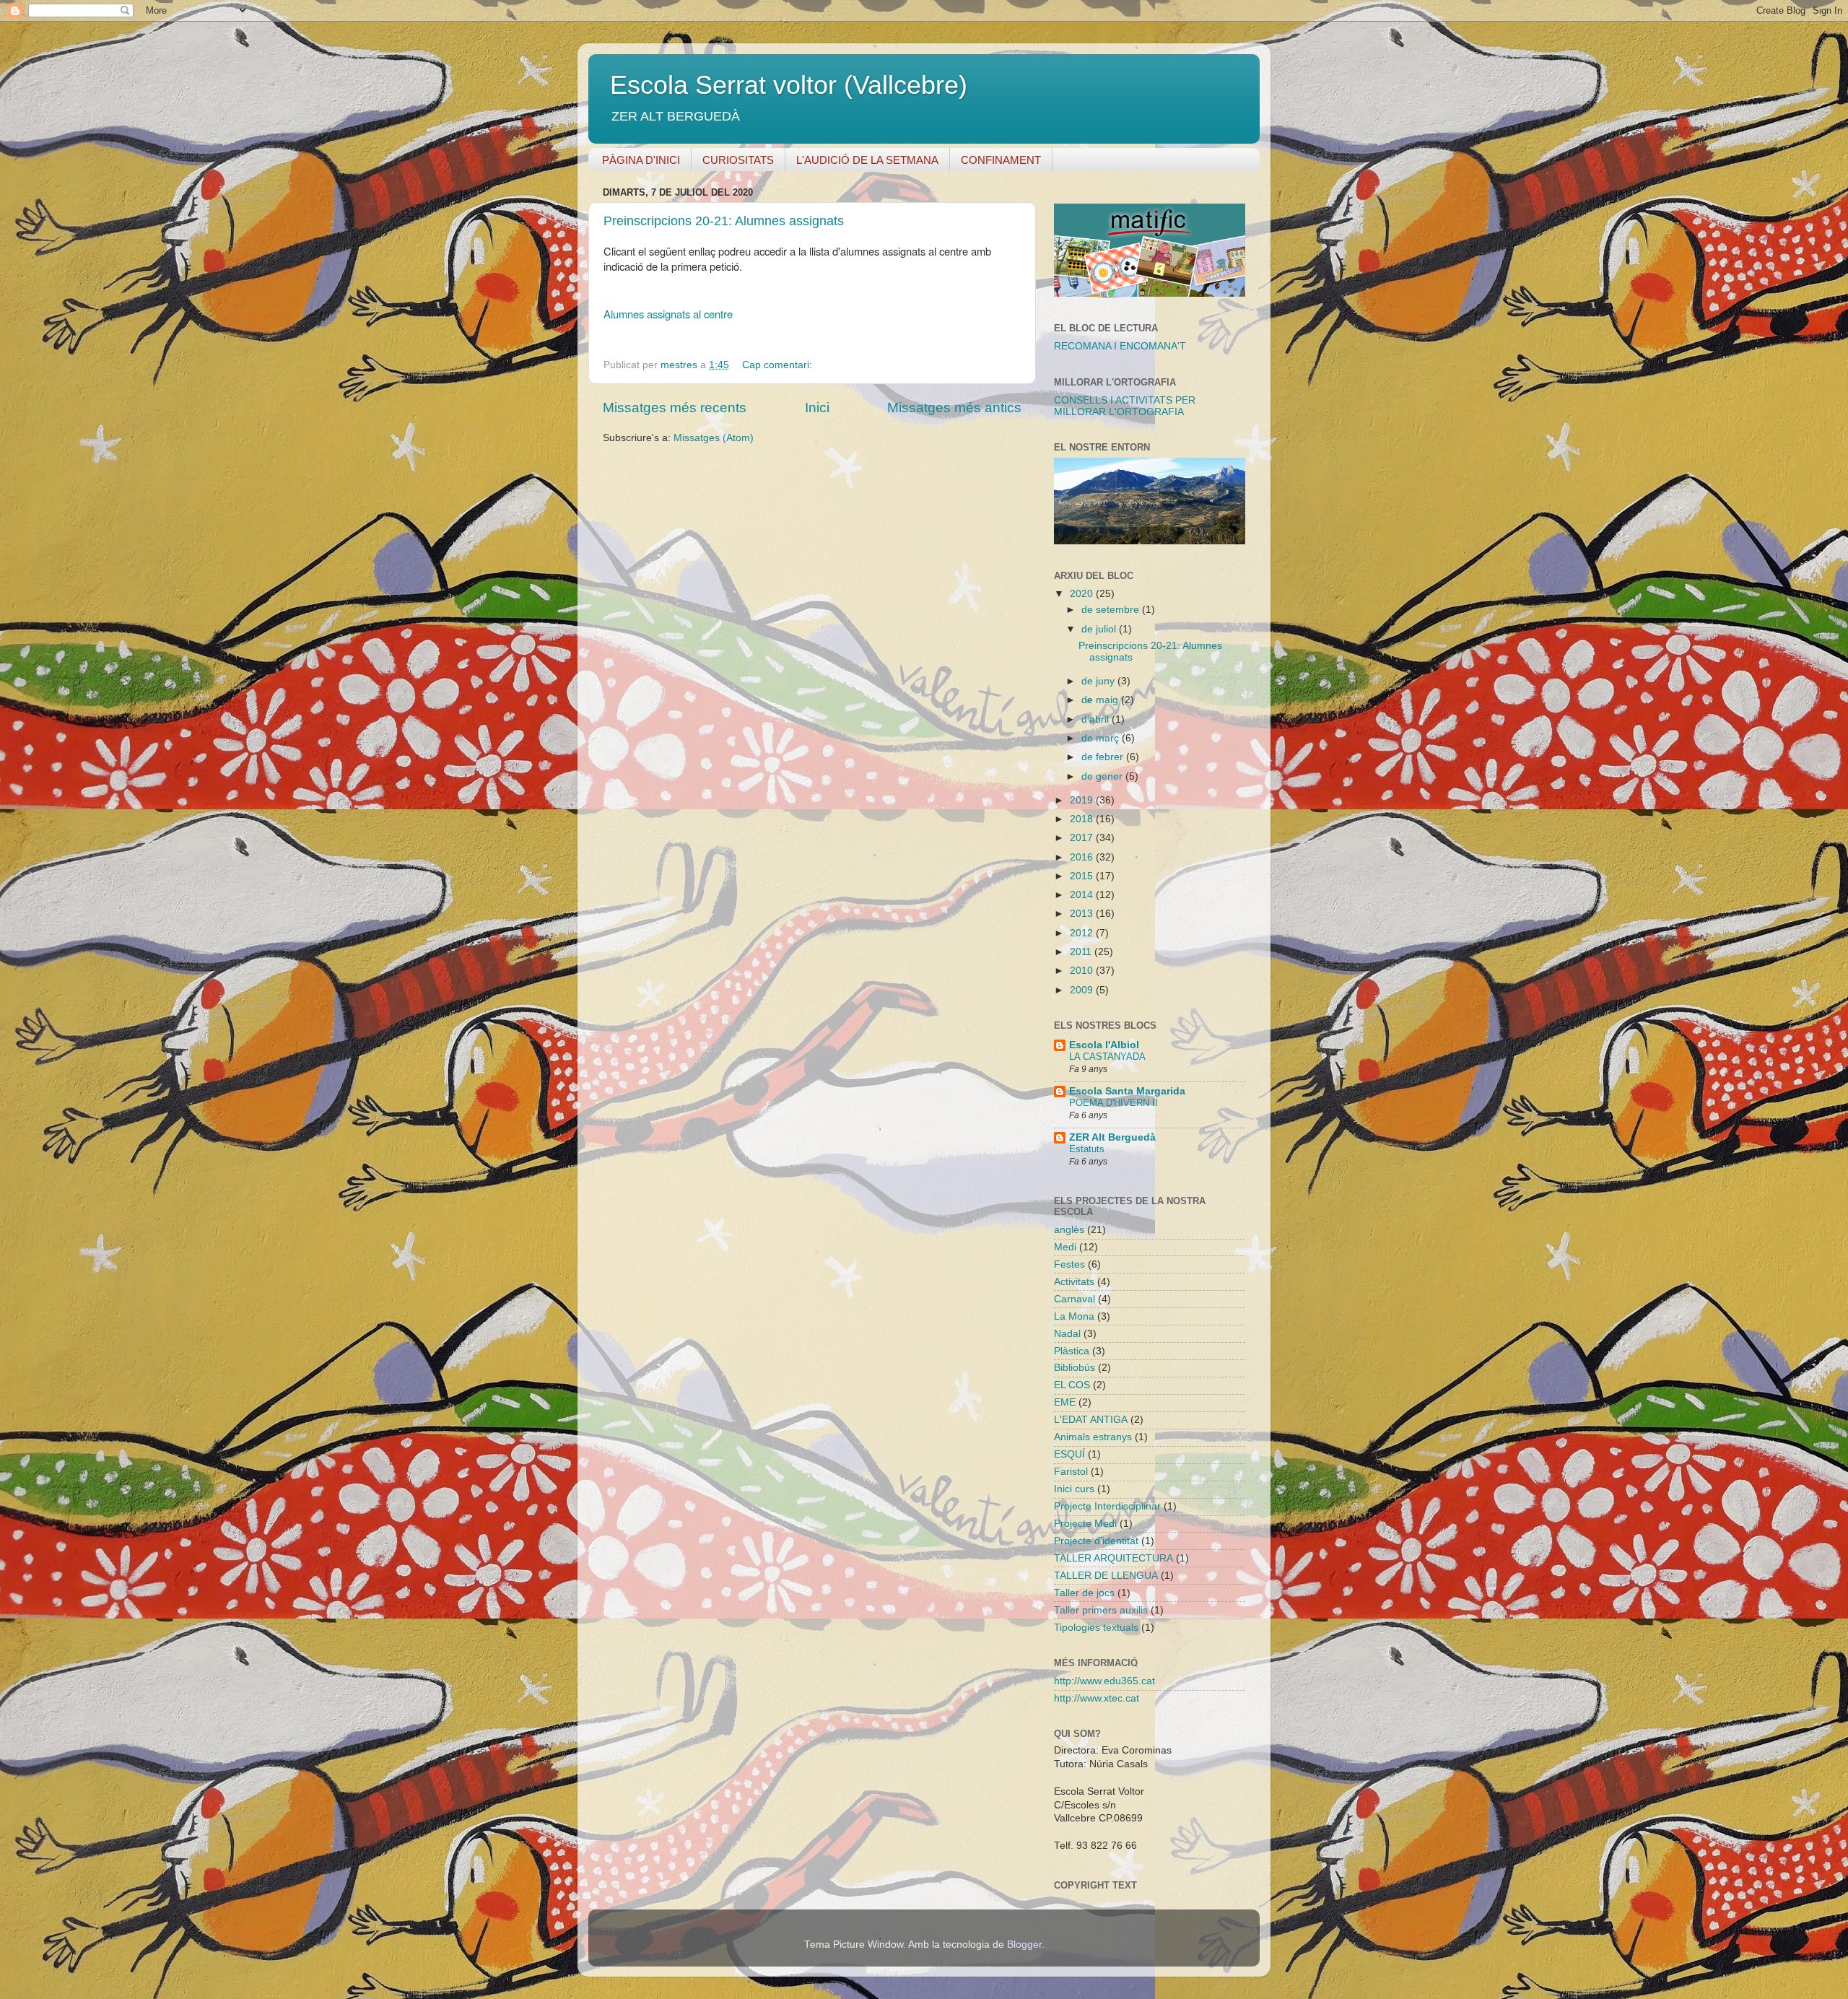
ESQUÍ (1069, 1454)
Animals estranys (1093, 1437)
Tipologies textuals (1096, 1628)
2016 (1083, 857)
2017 (1083, 838)
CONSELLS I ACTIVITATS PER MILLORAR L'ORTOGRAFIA (1125, 406)
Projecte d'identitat (1096, 1541)
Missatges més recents (675, 408)
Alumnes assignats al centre (668, 314)
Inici (817, 408)
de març (1102, 738)
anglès (1069, 1230)
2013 (1083, 914)
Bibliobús (1075, 1368)
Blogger (1024, 1944)
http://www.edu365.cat (1104, 1681)
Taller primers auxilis (1101, 1610)
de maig (1101, 700)
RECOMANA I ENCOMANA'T (1120, 346)
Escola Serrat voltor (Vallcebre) (789, 85)
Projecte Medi (1085, 1524)
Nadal (1067, 1334)
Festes (1069, 1264)
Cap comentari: (779, 365)
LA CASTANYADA (1107, 1057)
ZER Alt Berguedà (1112, 1137)
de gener (1103, 776)
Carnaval (1075, 1299)
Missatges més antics (954, 408)
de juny (1099, 681)
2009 (1083, 990)
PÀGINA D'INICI (641, 160)
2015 (1083, 876)
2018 (1083, 819)
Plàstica (1072, 1351)
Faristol (1071, 1472)
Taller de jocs (1084, 1593)
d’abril (1097, 719)
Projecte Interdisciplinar (1107, 1506)
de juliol (1100, 629)
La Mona (1074, 1316)
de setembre (1112, 610)
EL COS (1072, 1385)
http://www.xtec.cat (1097, 1698)
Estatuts (1087, 1149)
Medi (1065, 1247)
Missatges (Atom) (714, 438)
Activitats (1074, 1282)
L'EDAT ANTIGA (1091, 1420)
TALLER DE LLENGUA (1106, 1576)
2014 (1083, 895)
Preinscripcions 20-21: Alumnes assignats (724, 221)
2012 (1083, 933)
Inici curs (1074, 1489)
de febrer (1104, 757)
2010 (1083, 971)
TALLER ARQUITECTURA (1113, 1558)
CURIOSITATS (738, 160)
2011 (1082, 952)
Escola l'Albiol (1104, 1045)
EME (1065, 1402)
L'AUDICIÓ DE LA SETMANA (867, 160)
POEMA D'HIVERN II (1113, 1103)
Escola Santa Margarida (1127, 1091)
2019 (1083, 800)
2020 (1083, 594)
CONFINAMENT (1001, 160)
